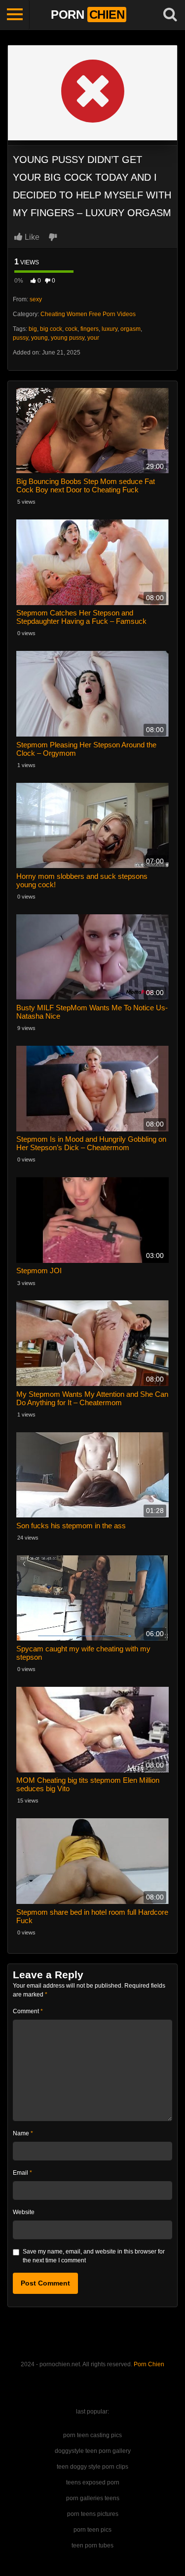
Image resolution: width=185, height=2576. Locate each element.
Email (22, 2173)
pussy (20, 338)
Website (24, 2212)
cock (71, 329)
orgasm (130, 329)
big (33, 329)
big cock (51, 329)
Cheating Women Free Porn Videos (88, 314)
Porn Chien (149, 2364)
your (93, 338)
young (39, 338)
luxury (110, 329)
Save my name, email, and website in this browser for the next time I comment (94, 2256)
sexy (36, 299)
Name (23, 2133)
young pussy (68, 338)
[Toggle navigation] (15, 15)
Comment (28, 2011)
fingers (90, 329)
